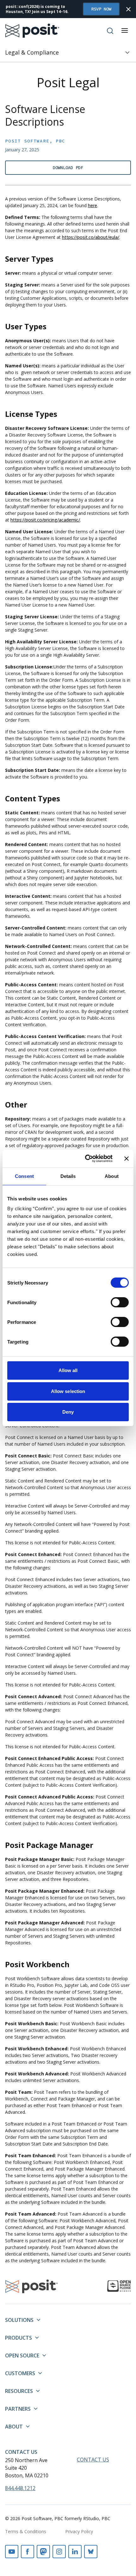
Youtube (12, 2552)
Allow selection (68, 1391)
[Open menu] (125, 30)
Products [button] (19, 2338)
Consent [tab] (24, 1176)
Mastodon (43, 2552)
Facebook (28, 2552)
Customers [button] (20, 2373)
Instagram (59, 2552)
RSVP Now (101, 9)
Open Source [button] (22, 2356)
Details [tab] (68, 1176)
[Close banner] (127, 1159)
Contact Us (21, 2452)
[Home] (32, 31)
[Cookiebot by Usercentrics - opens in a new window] (86, 1159)
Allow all (68, 1370)
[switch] (120, 1302)
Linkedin (75, 2552)
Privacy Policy (79, 2531)
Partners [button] (18, 2409)
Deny (68, 1412)
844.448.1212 (20, 2488)
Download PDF (68, 168)
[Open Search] (110, 31)
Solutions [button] (19, 2320)
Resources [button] (19, 2391)
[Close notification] (128, 9)
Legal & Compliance (32, 52)
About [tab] (112, 1176)
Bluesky (91, 2552)
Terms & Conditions (26, 2531)
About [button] (14, 2427)
